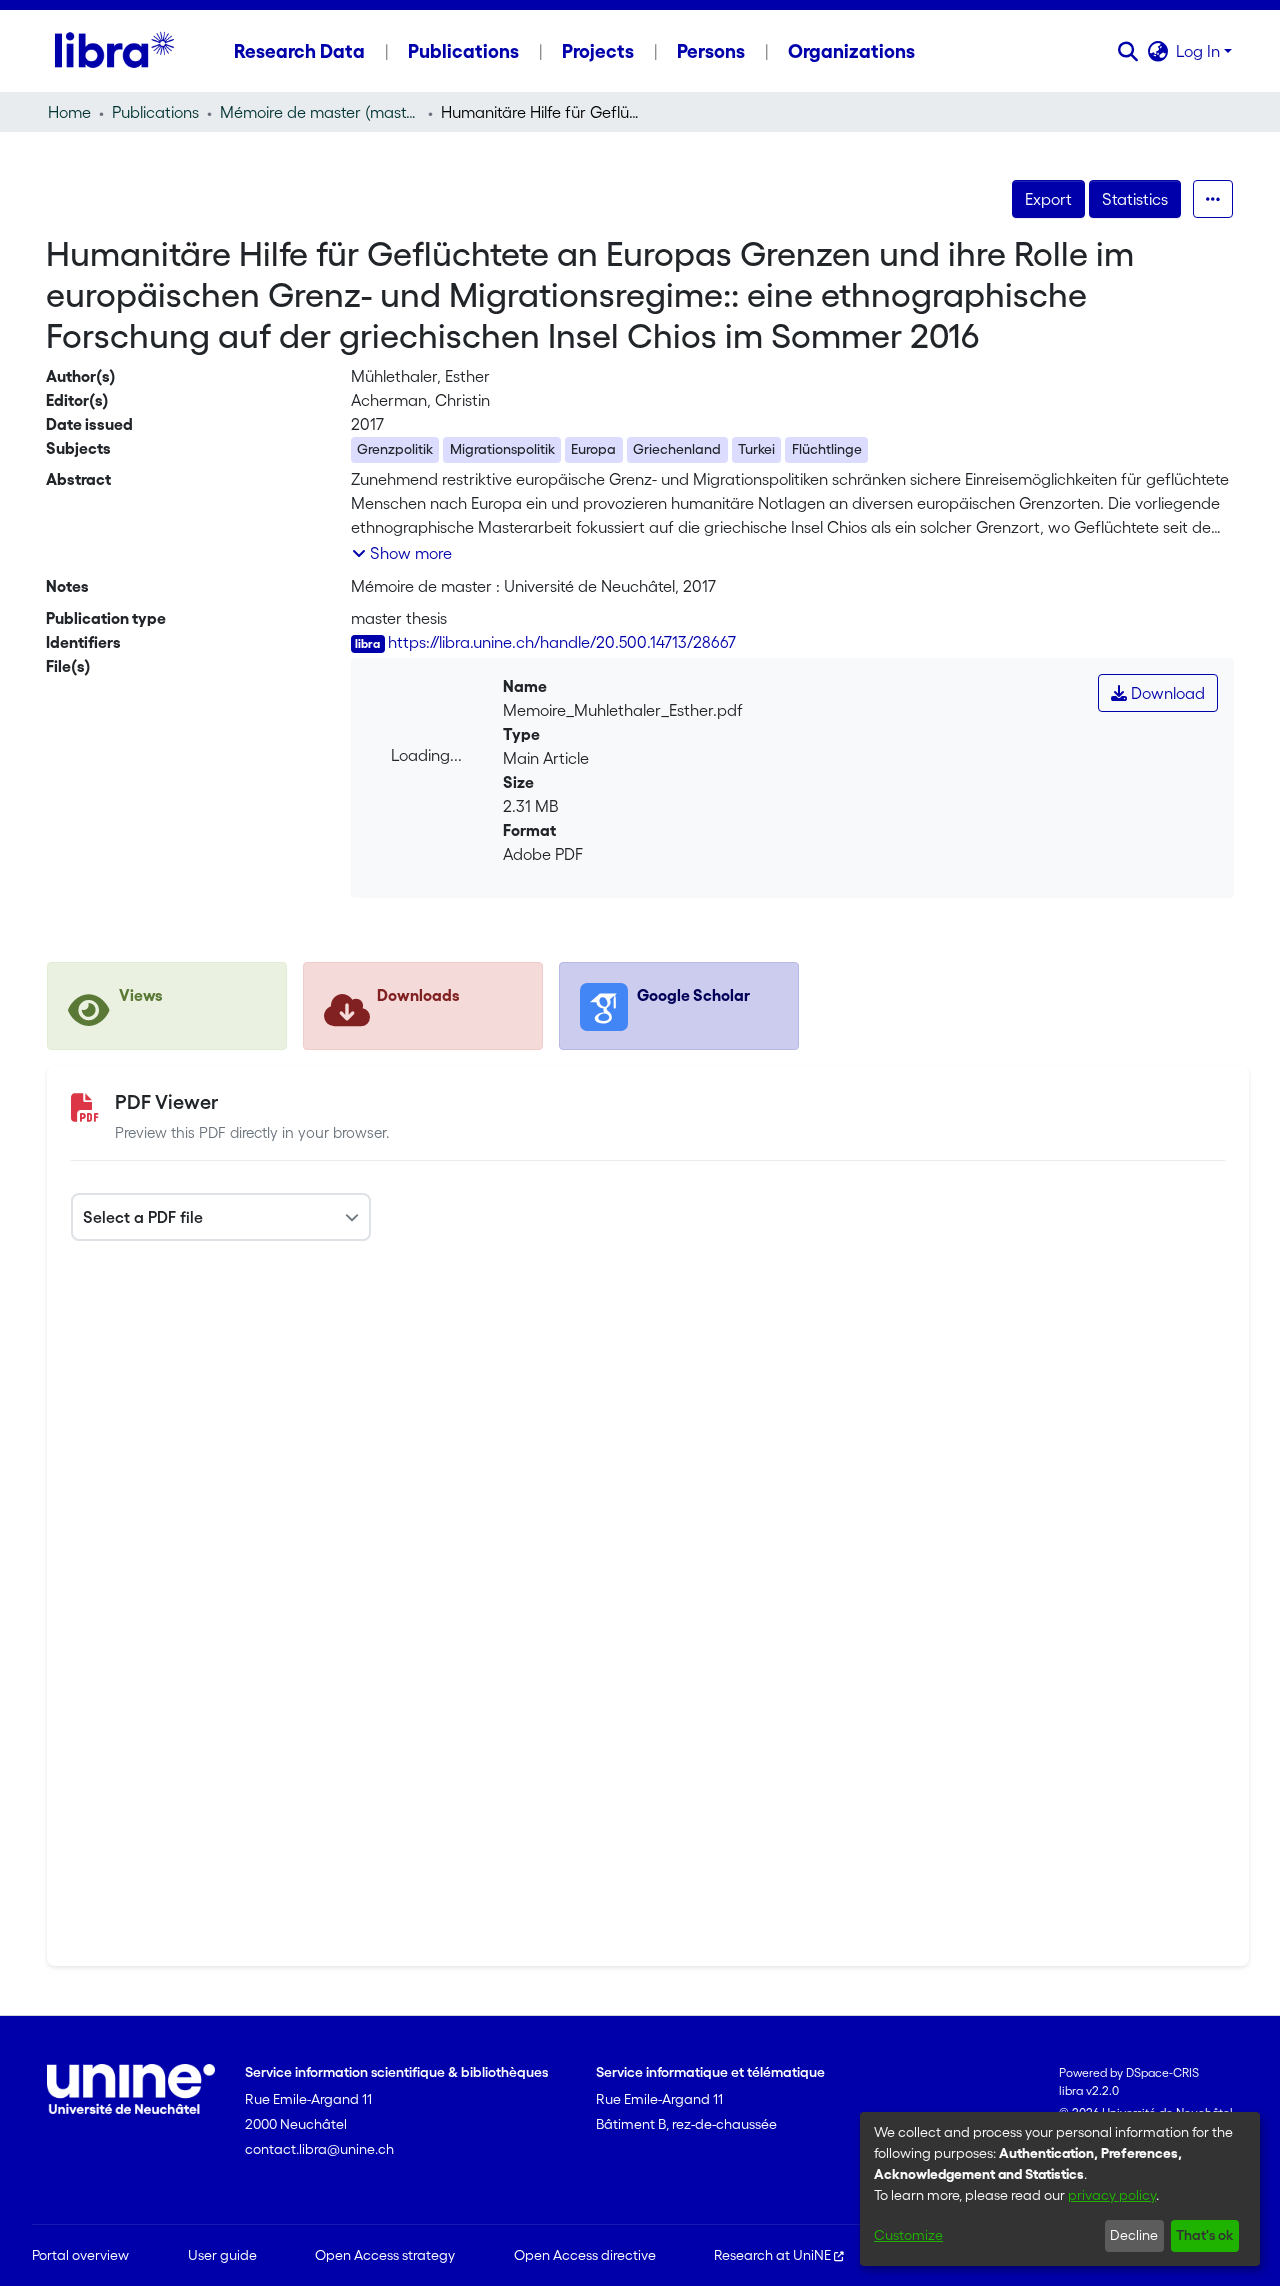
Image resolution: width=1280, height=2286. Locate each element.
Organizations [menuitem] (851, 51)
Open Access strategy (385, 2255)
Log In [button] (1200, 51)
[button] (1127, 51)
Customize (908, 2235)
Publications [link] (155, 112)
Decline (1134, 2235)
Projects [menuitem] (598, 51)
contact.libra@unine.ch (319, 2149)
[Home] (114, 51)
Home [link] (69, 112)
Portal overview (80, 2255)
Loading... (426, 755)
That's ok (1204, 2235)
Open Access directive (585, 2255)
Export (1048, 199)
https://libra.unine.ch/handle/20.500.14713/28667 (562, 642)
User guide (222, 2255)
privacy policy (1112, 2195)
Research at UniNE (772, 2255)
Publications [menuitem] (463, 51)
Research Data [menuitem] (299, 51)
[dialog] (1060, 2189)
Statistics (1135, 199)
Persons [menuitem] (711, 51)
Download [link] (1166, 693)
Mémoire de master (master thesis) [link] (320, 112)
